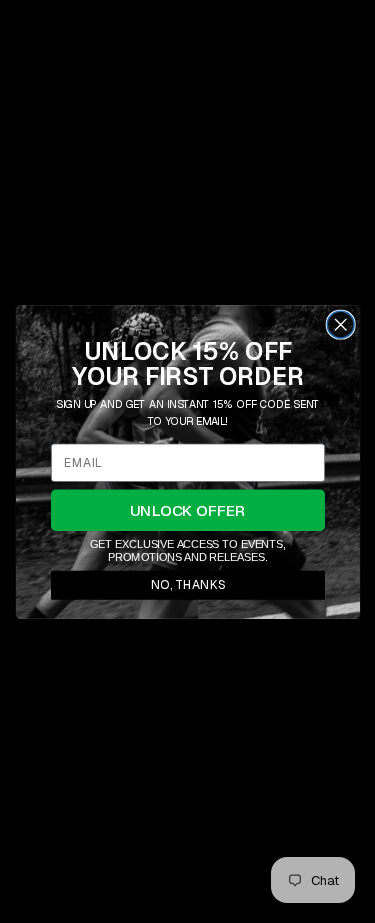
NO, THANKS (187, 584)
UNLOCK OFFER (188, 510)
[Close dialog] (340, 324)
